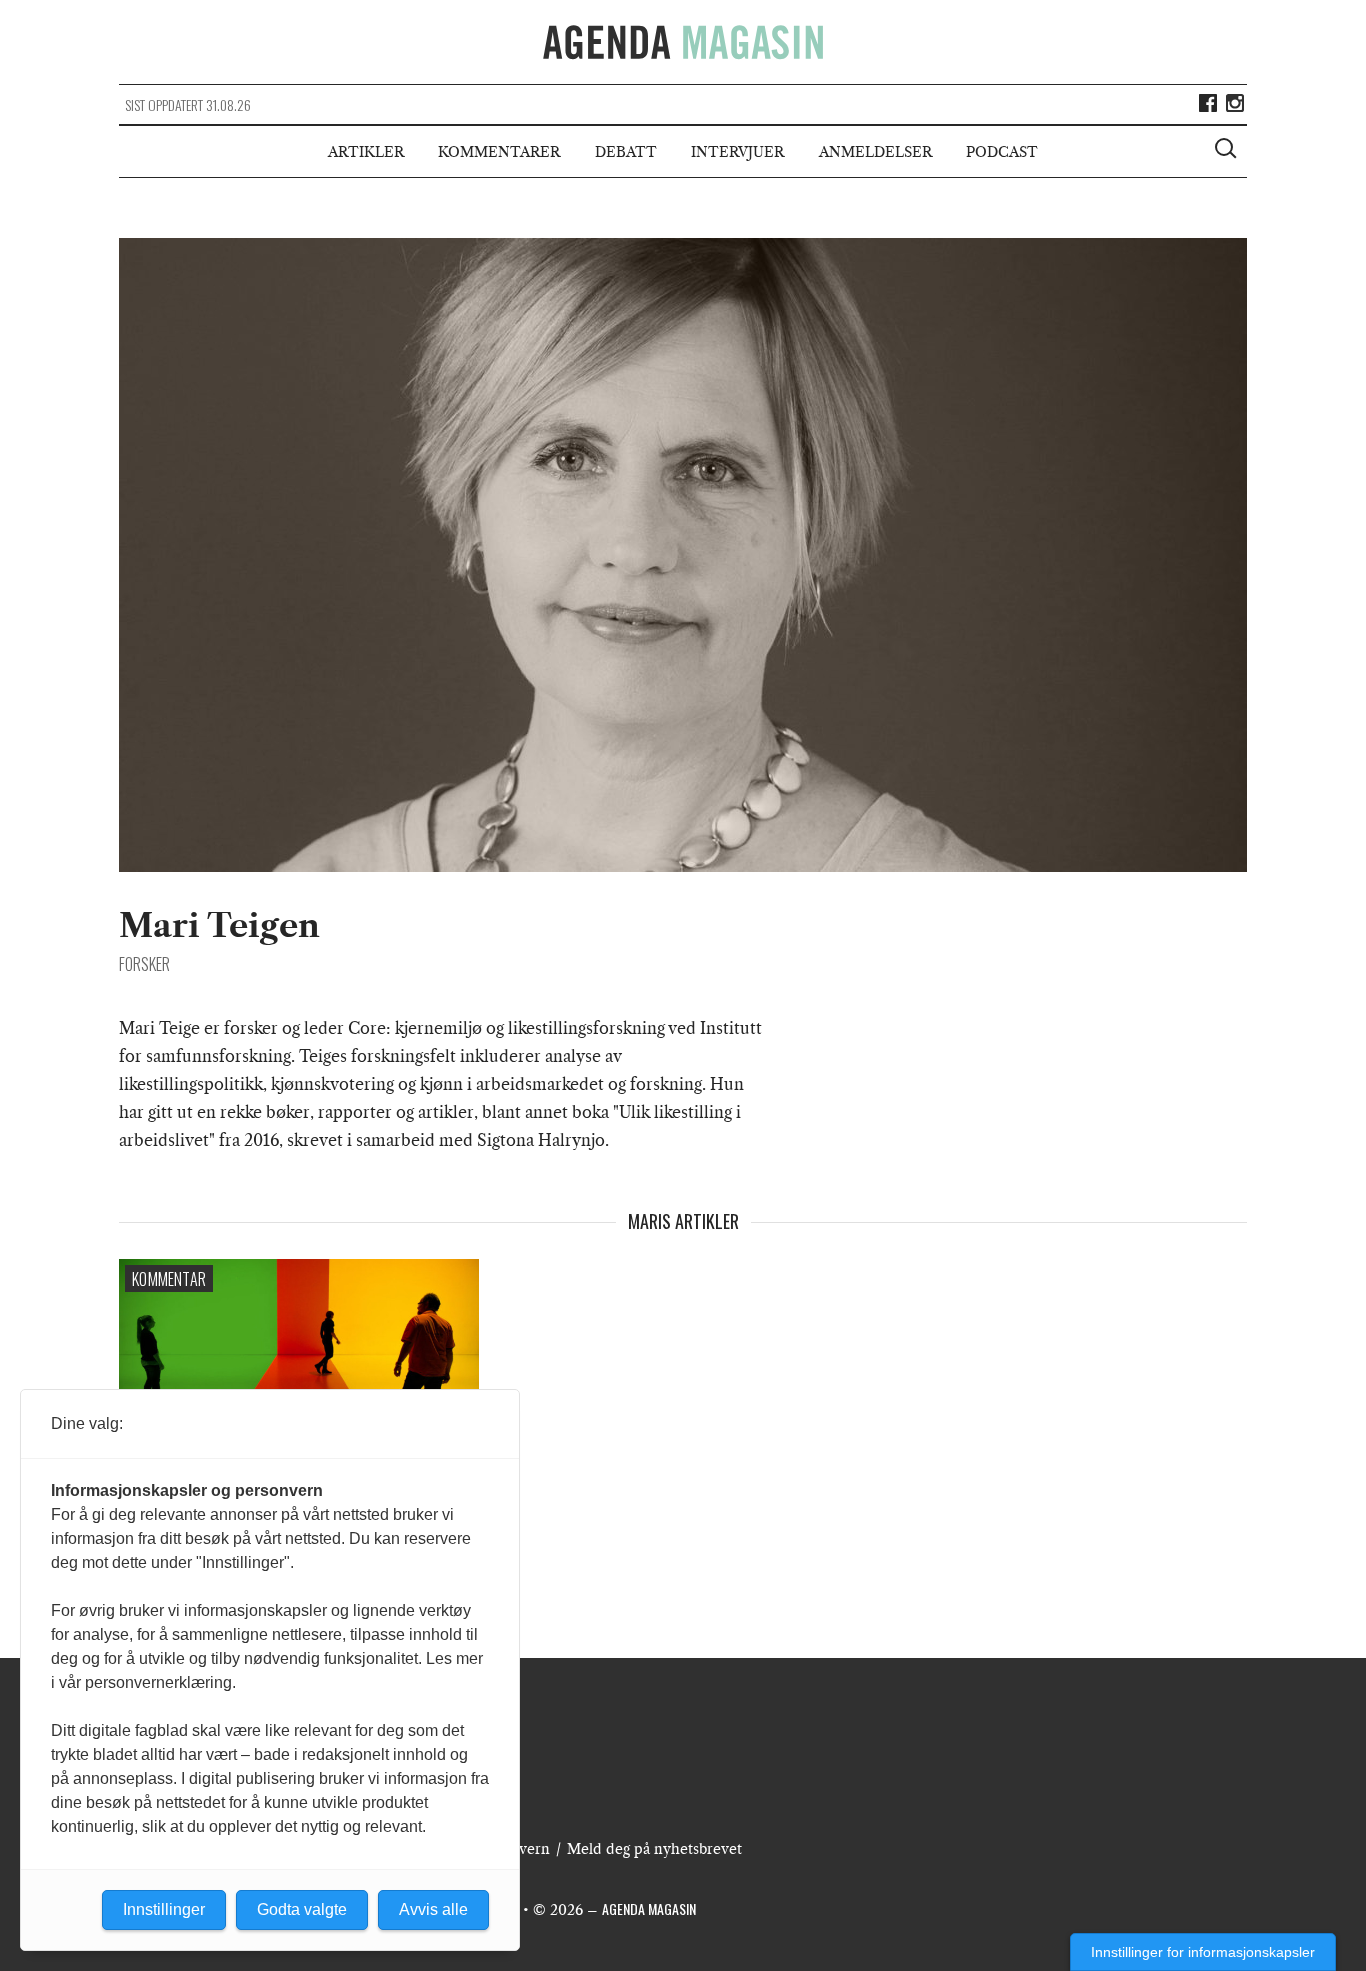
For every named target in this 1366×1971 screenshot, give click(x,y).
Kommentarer (499, 152)
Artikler (366, 152)
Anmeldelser (875, 152)
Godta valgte (302, 1909)
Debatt (626, 152)
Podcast (1002, 152)
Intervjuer (737, 152)
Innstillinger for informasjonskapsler (1203, 1952)
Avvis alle (433, 1909)
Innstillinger (164, 1909)
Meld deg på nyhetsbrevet (654, 1849)
